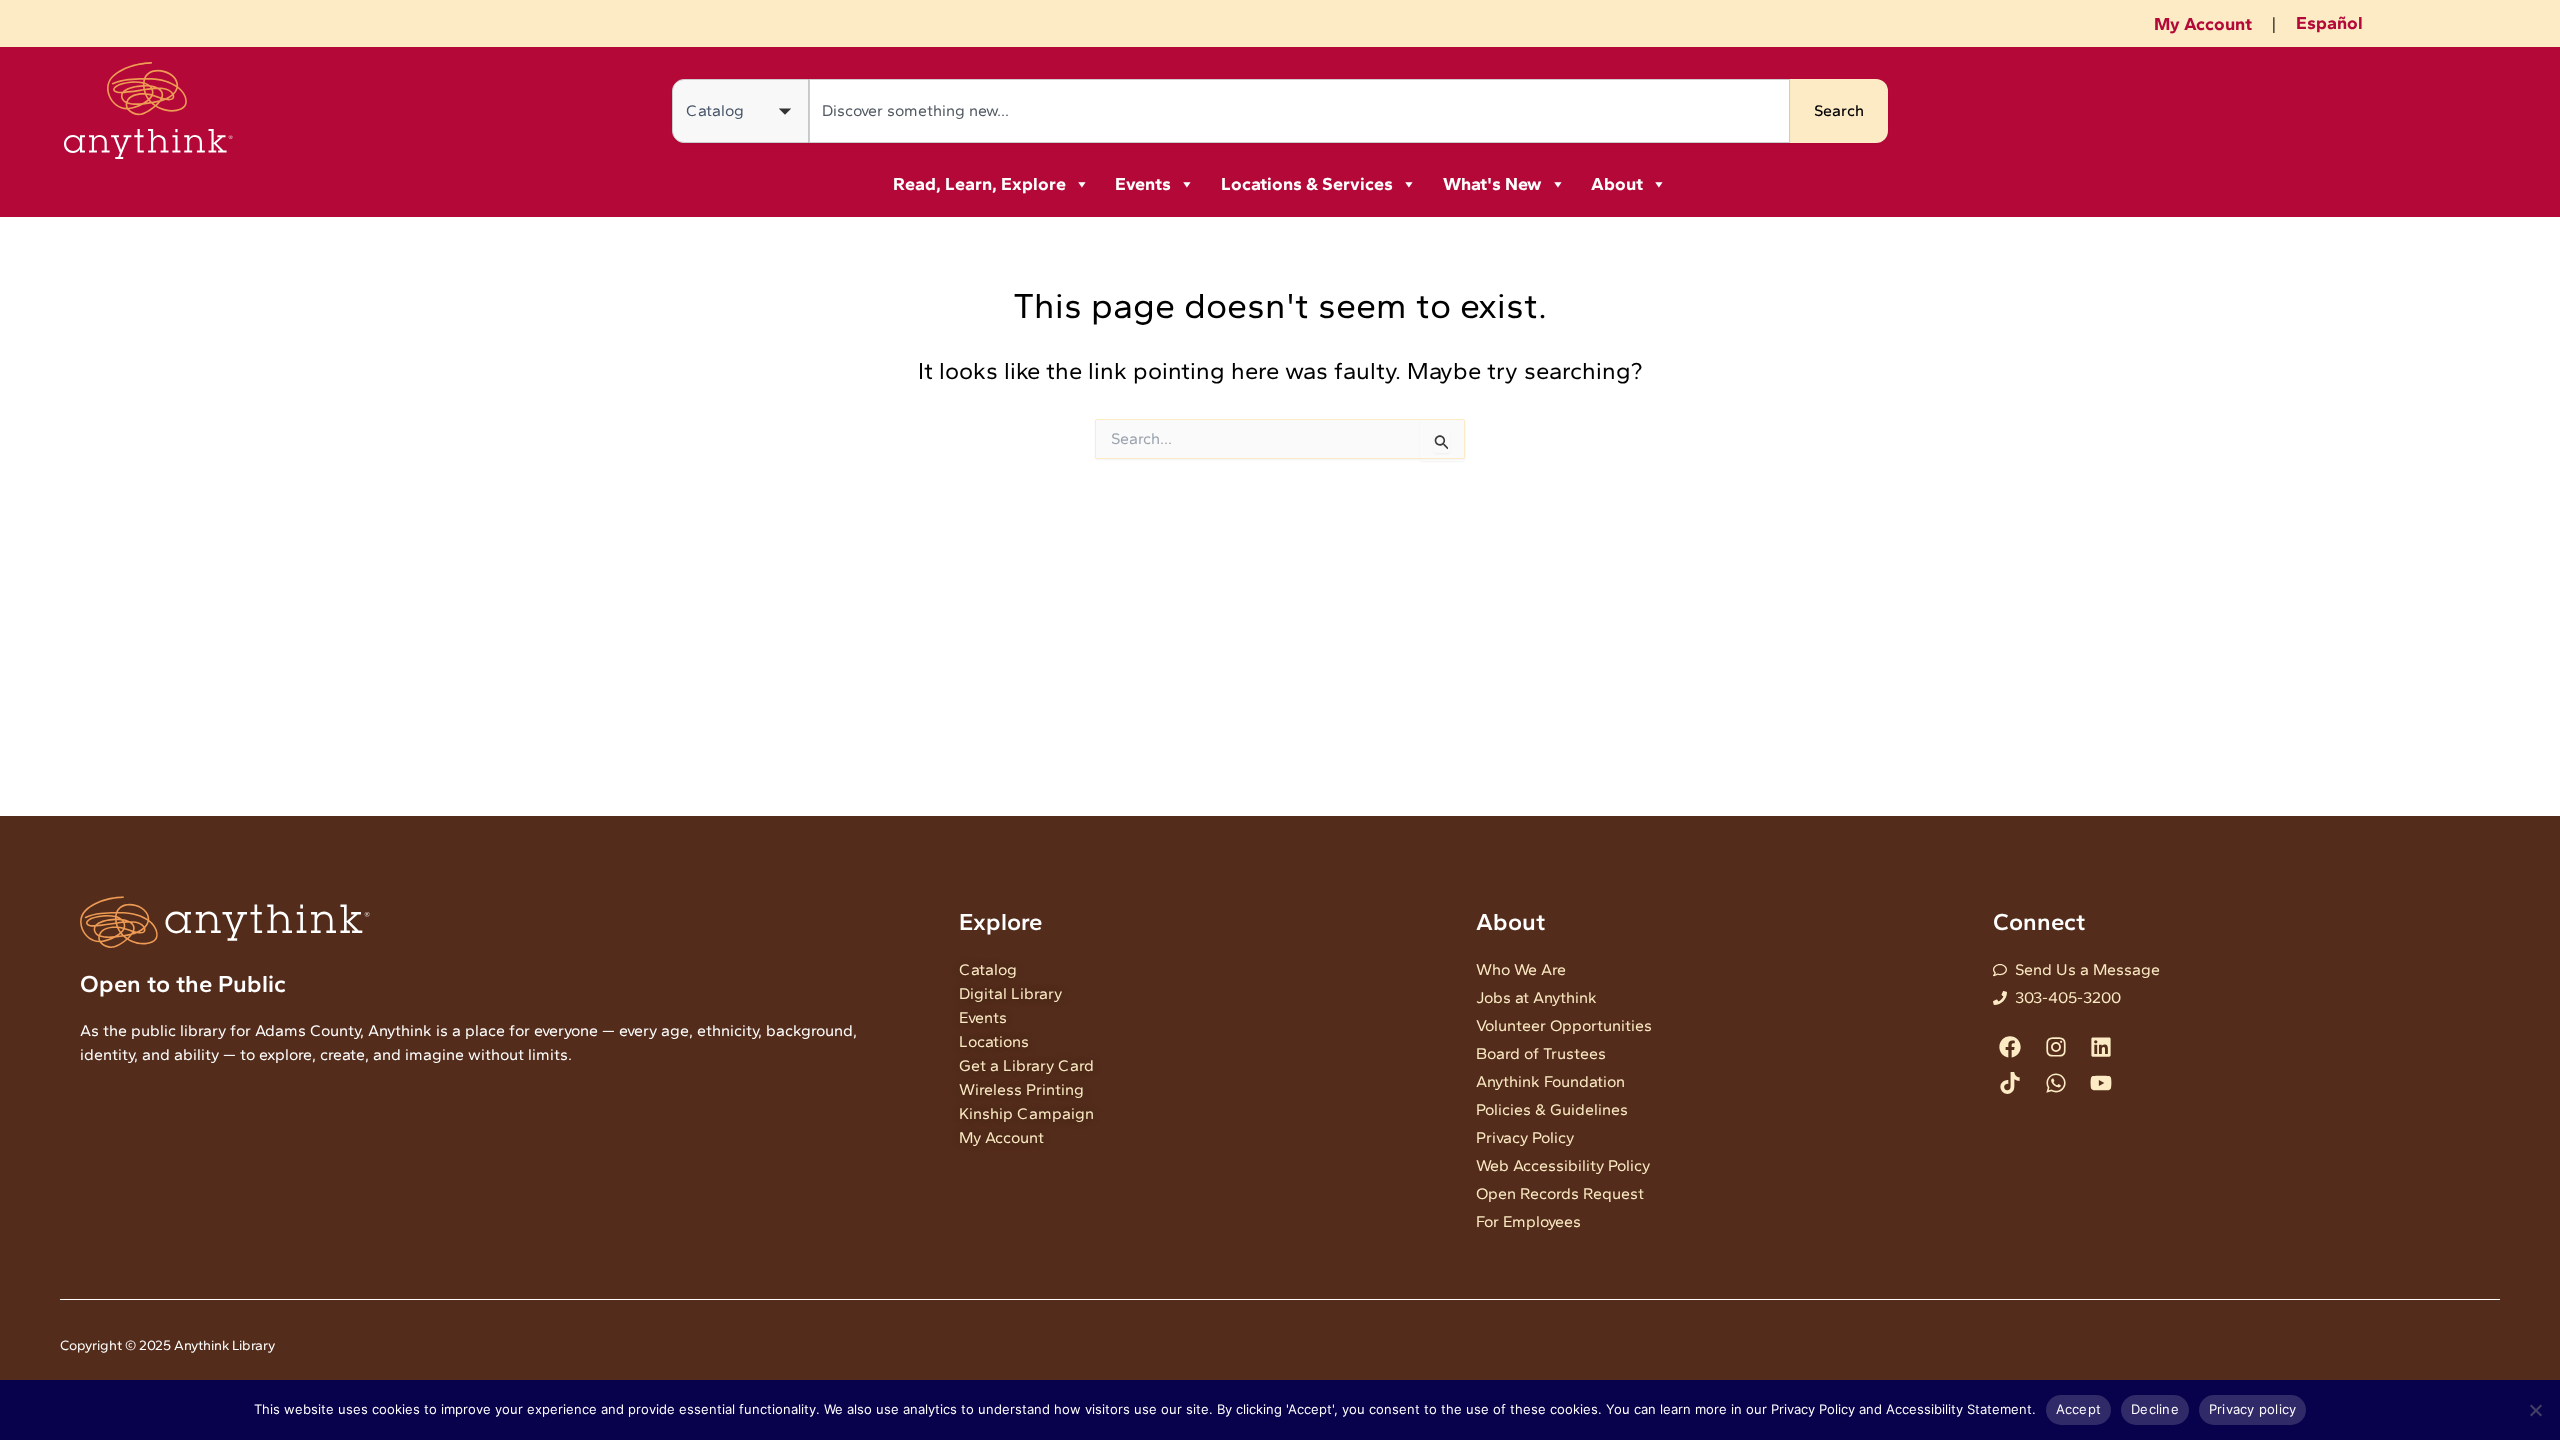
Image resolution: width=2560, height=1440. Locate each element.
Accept (2079, 1409)
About (1617, 184)
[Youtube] (2100, 1082)
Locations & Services (1307, 184)
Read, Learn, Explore (979, 184)
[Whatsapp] (2055, 1082)
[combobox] (1299, 111)
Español (2329, 23)
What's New (1492, 184)
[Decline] (2535, 1410)
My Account (2203, 24)
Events (1143, 184)
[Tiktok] (2010, 1082)
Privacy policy (2253, 1409)
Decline (2155, 1409)
